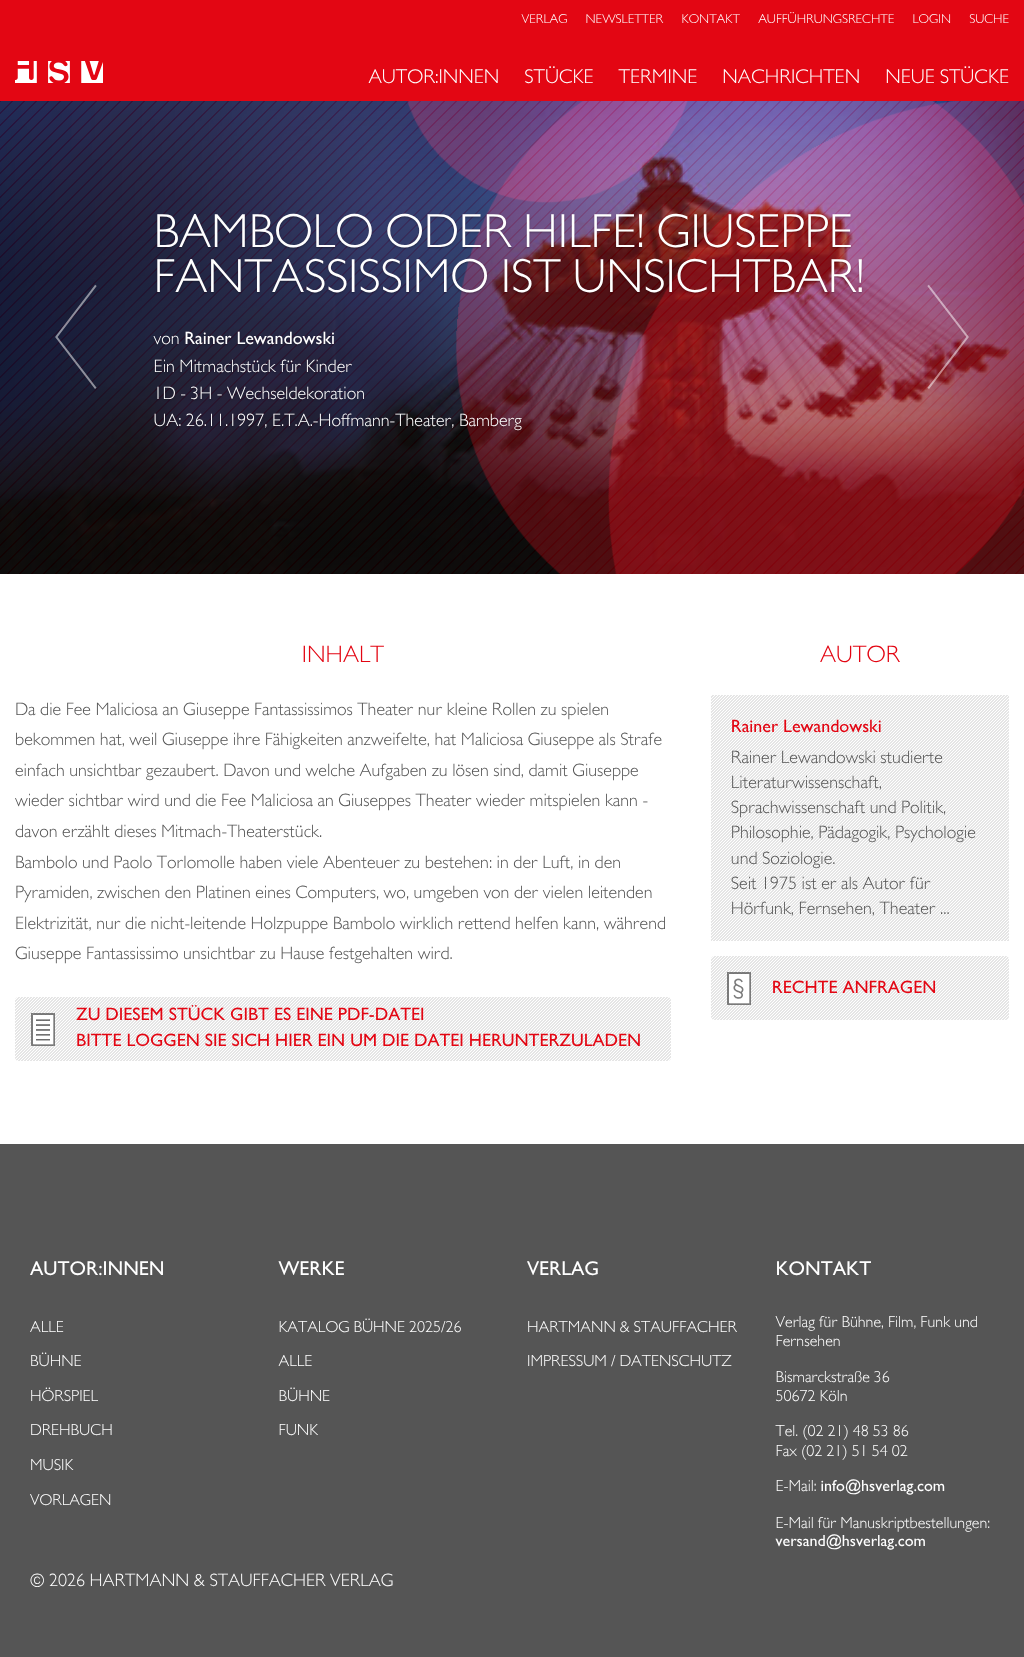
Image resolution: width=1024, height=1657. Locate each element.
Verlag (545, 19)
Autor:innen (433, 76)
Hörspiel (64, 1395)
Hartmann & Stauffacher (632, 1326)
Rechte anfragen (854, 988)
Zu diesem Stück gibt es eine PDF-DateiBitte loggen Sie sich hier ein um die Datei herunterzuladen (358, 1028)
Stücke (558, 76)
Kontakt (710, 19)
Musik (51, 1464)
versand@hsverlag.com (851, 1541)
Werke (312, 1269)
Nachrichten (791, 76)
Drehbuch (71, 1429)
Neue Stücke (947, 76)
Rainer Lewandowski (259, 339)
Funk (299, 1429)
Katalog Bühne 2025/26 (370, 1326)
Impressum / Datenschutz (629, 1360)
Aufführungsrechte (826, 19)
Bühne (56, 1360)
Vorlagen (71, 1499)
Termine (658, 76)
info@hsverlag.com (883, 1486)
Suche (989, 19)
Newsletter (625, 19)
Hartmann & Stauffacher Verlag (241, 1580)
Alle (47, 1326)
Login (932, 19)
